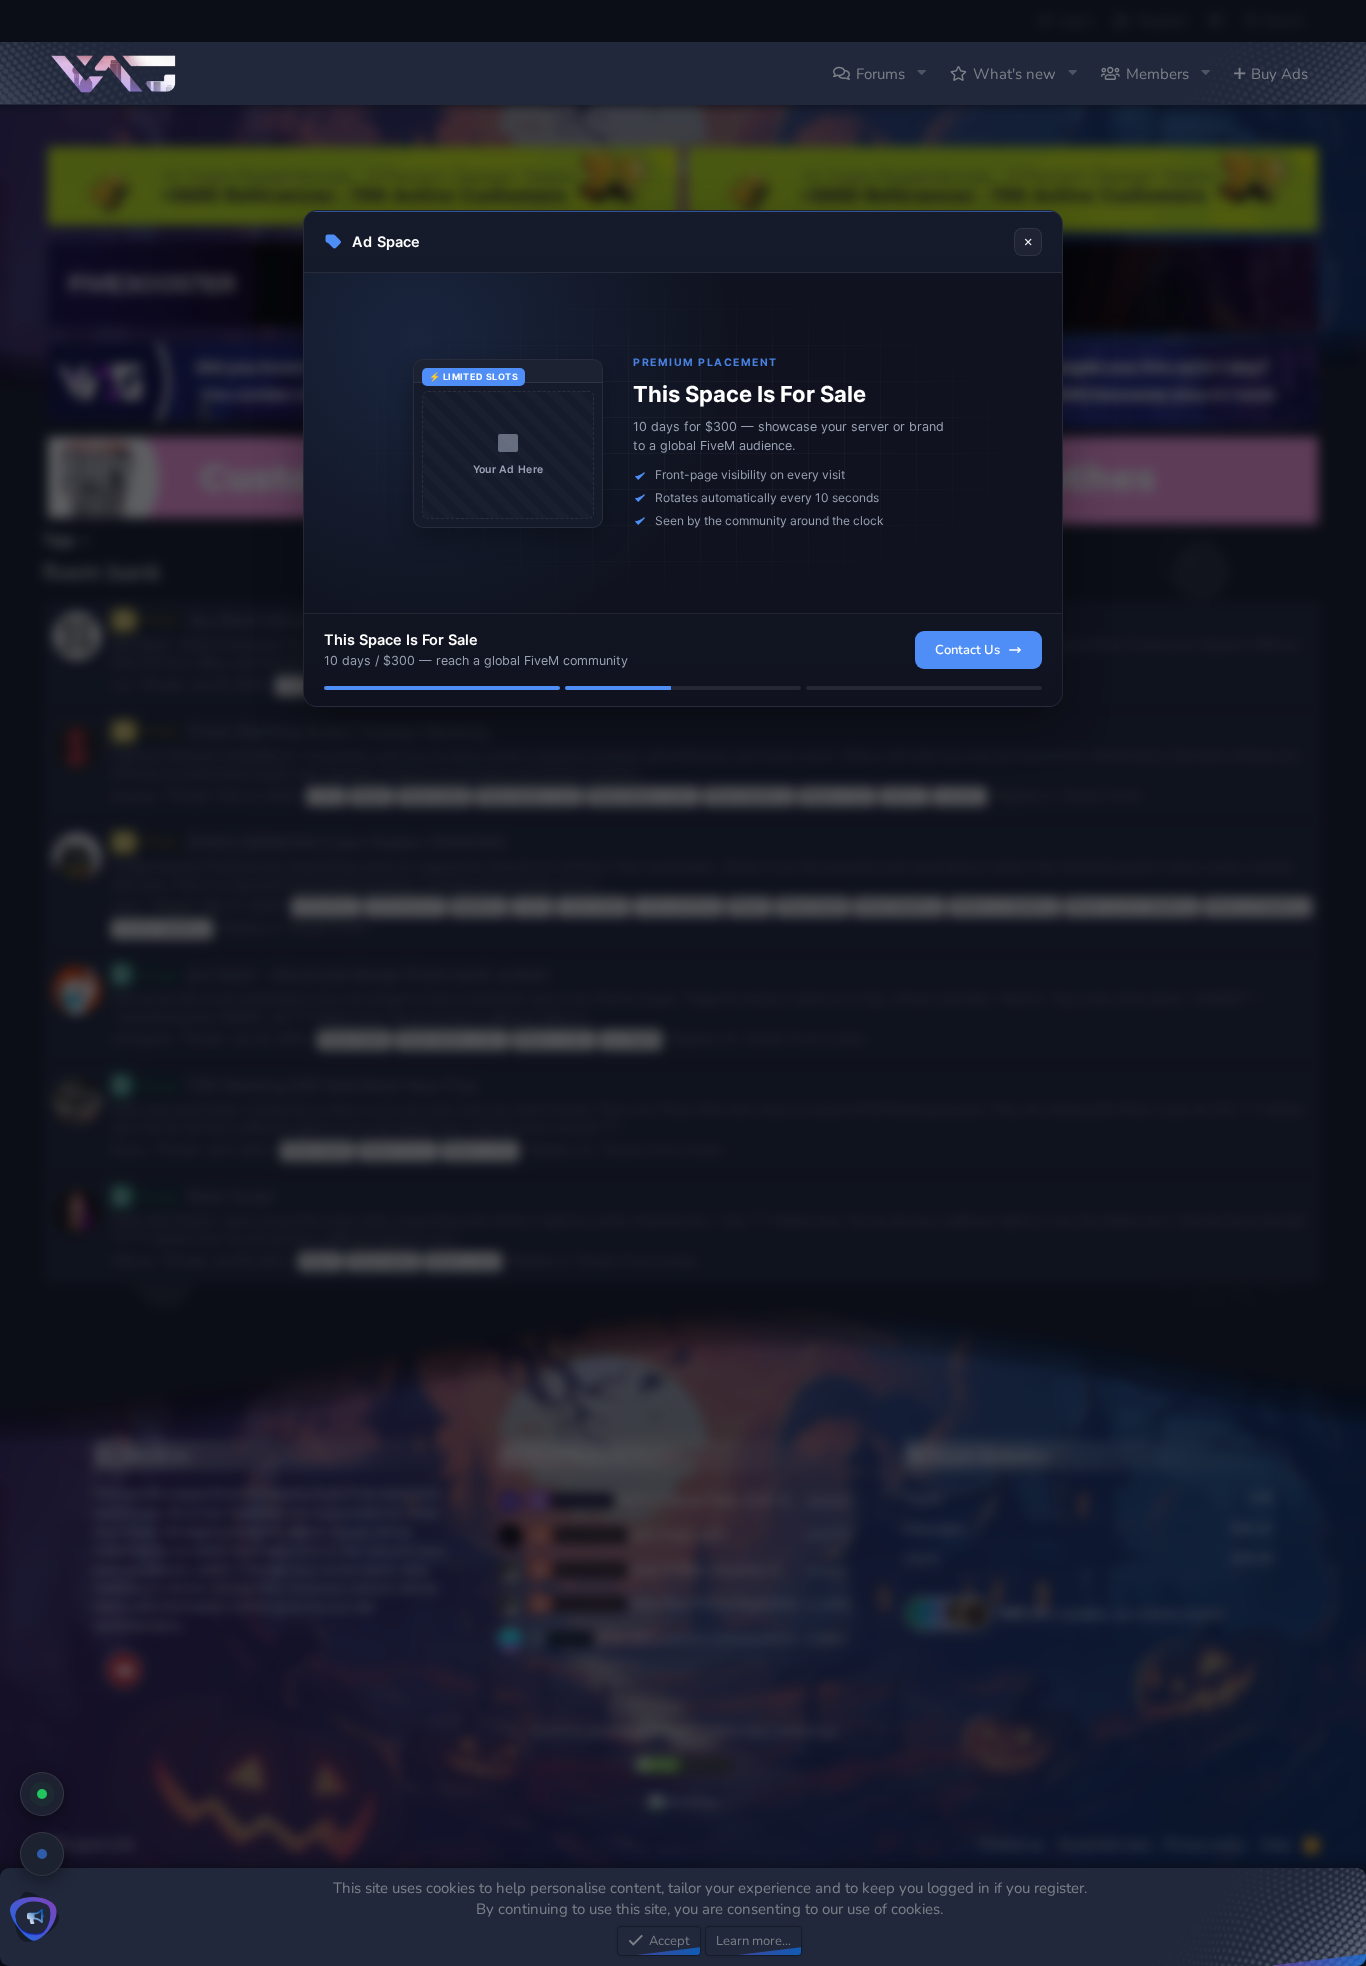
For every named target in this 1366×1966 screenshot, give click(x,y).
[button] (921, 73)
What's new (1014, 74)
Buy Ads (1279, 74)
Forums (880, 74)
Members (1157, 74)
